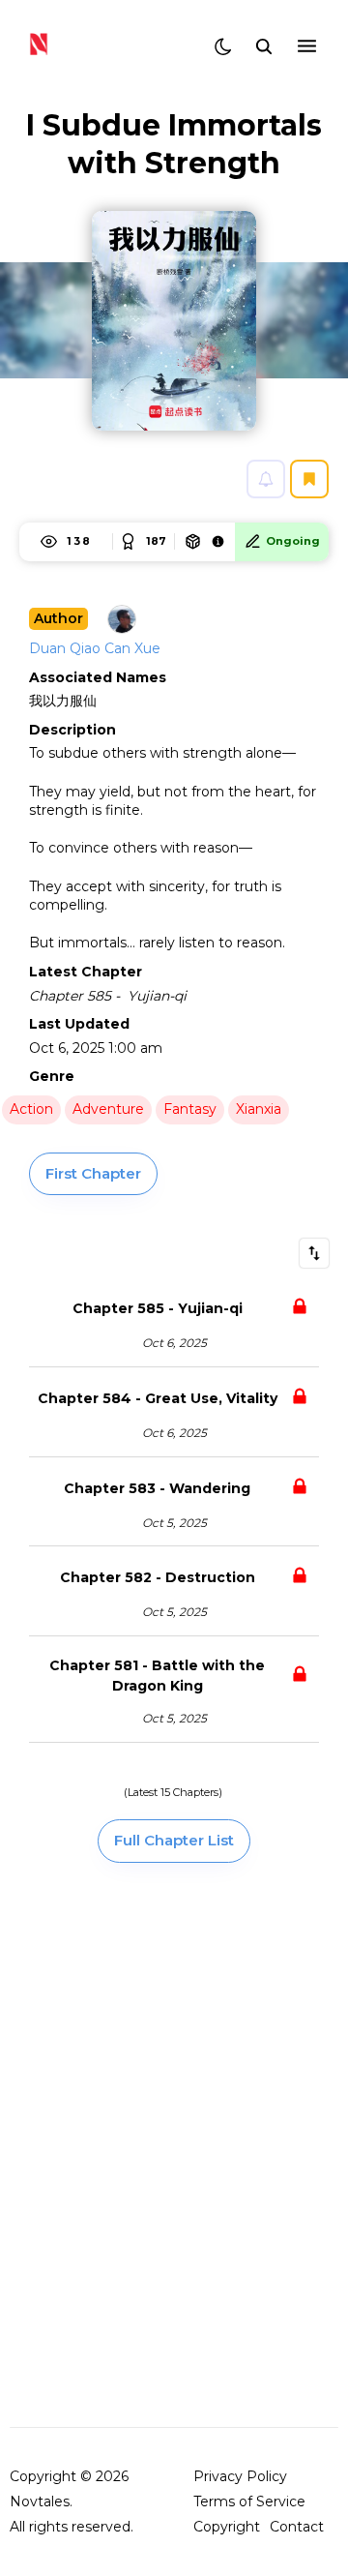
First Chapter (93, 1173)
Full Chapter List (174, 1840)
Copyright (227, 2527)
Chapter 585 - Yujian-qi (158, 1308)
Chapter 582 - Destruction (158, 1577)
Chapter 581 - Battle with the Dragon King (159, 1676)
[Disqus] (174, 2143)
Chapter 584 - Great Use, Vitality (158, 1398)
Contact (297, 2527)
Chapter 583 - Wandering (157, 1488)
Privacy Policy (240, 2476)
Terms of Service (249, 2501)
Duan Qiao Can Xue (95, 648)
